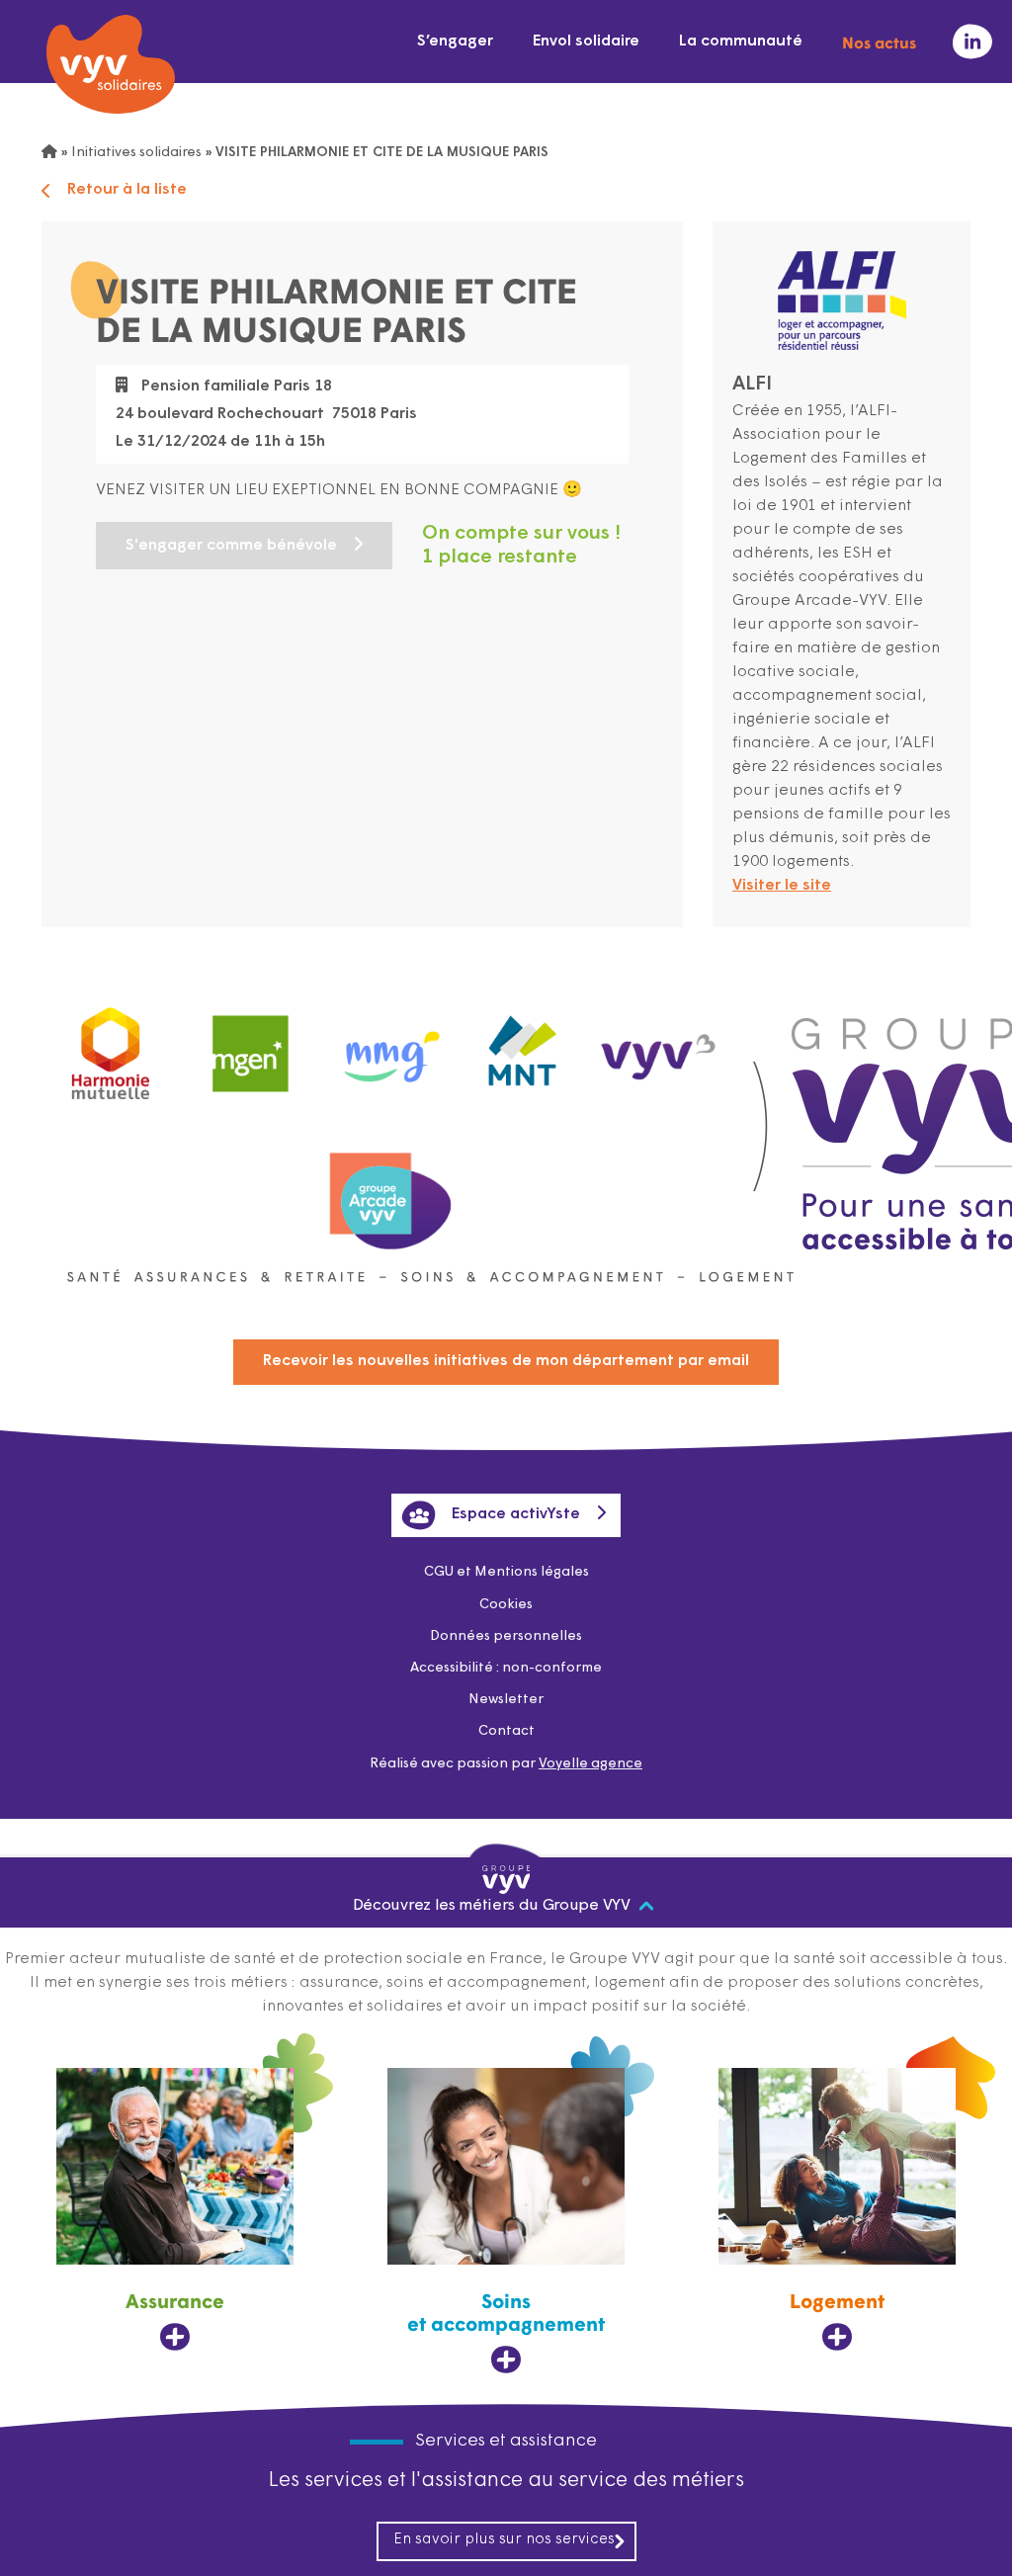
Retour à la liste (127, 190)
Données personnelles (506, 1636)
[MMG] (386, 1044)
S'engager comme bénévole (231, 546)
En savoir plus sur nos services (504, 2540)
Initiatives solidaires (136, 153)
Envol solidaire (586, 42)
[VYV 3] (659, 1044)
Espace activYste (516, 1514)
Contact (506, 1731)
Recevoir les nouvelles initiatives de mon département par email (506, 1361)
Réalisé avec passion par (506, 1764)
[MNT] (523, 1045)
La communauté (741, 42)
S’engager (455, 42)
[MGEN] (251, 1044)
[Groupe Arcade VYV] (390, 1191)
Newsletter (506, 1700)
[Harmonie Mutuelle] (111, 1049)
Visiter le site (782, 886)
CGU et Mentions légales (506, 1572)
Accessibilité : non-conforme (506, 1668)
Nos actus (879, 42)
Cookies (506, 1605)
